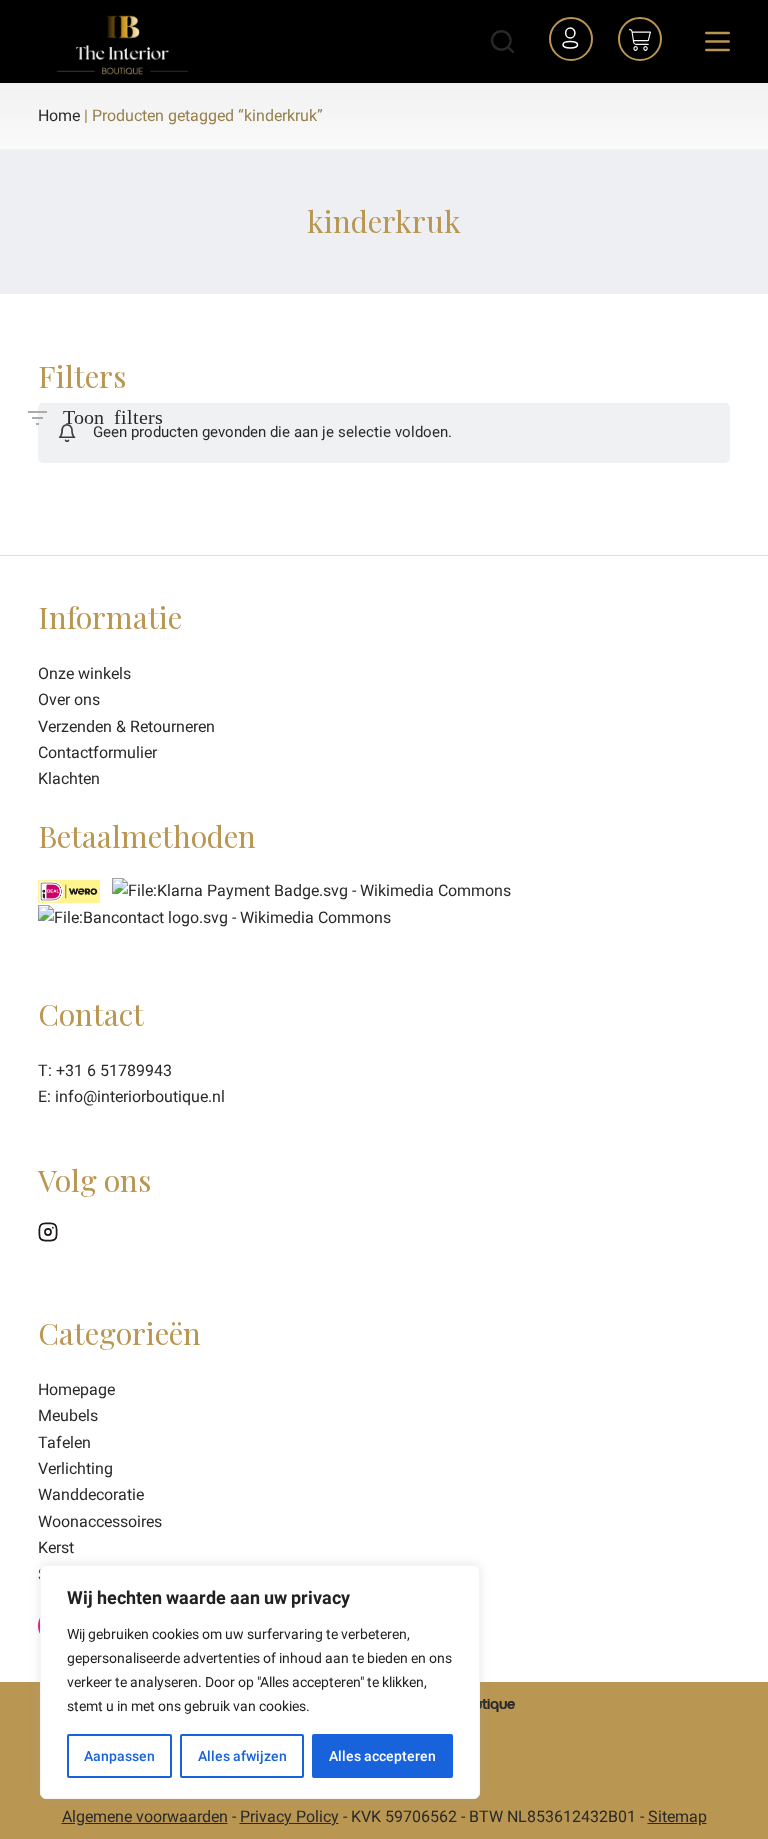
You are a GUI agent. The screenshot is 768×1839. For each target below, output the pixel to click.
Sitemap (677, 1816)
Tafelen (64, 1442)
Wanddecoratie (91, 1494)
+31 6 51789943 (114, 1070)
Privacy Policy (289, 1816)
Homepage (76, 1389)
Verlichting (75, 1468)
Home (59, 115)
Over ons (69, 699)
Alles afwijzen (242, 1756)
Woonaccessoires (100, 1521)
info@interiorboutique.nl (140, 1096)
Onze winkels (84, 673)
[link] (214, 917)
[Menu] (717, 41)
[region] (260, 1682)
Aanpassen (119, 1756)
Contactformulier (97, 752)
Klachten (69, 778)
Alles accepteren (382, 1756)
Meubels (68, 1415)
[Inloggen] (574, 42)
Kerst (56, 1547)
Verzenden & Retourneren (126, 726)
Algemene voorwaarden (145, 1816)
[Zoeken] (502, 41)
